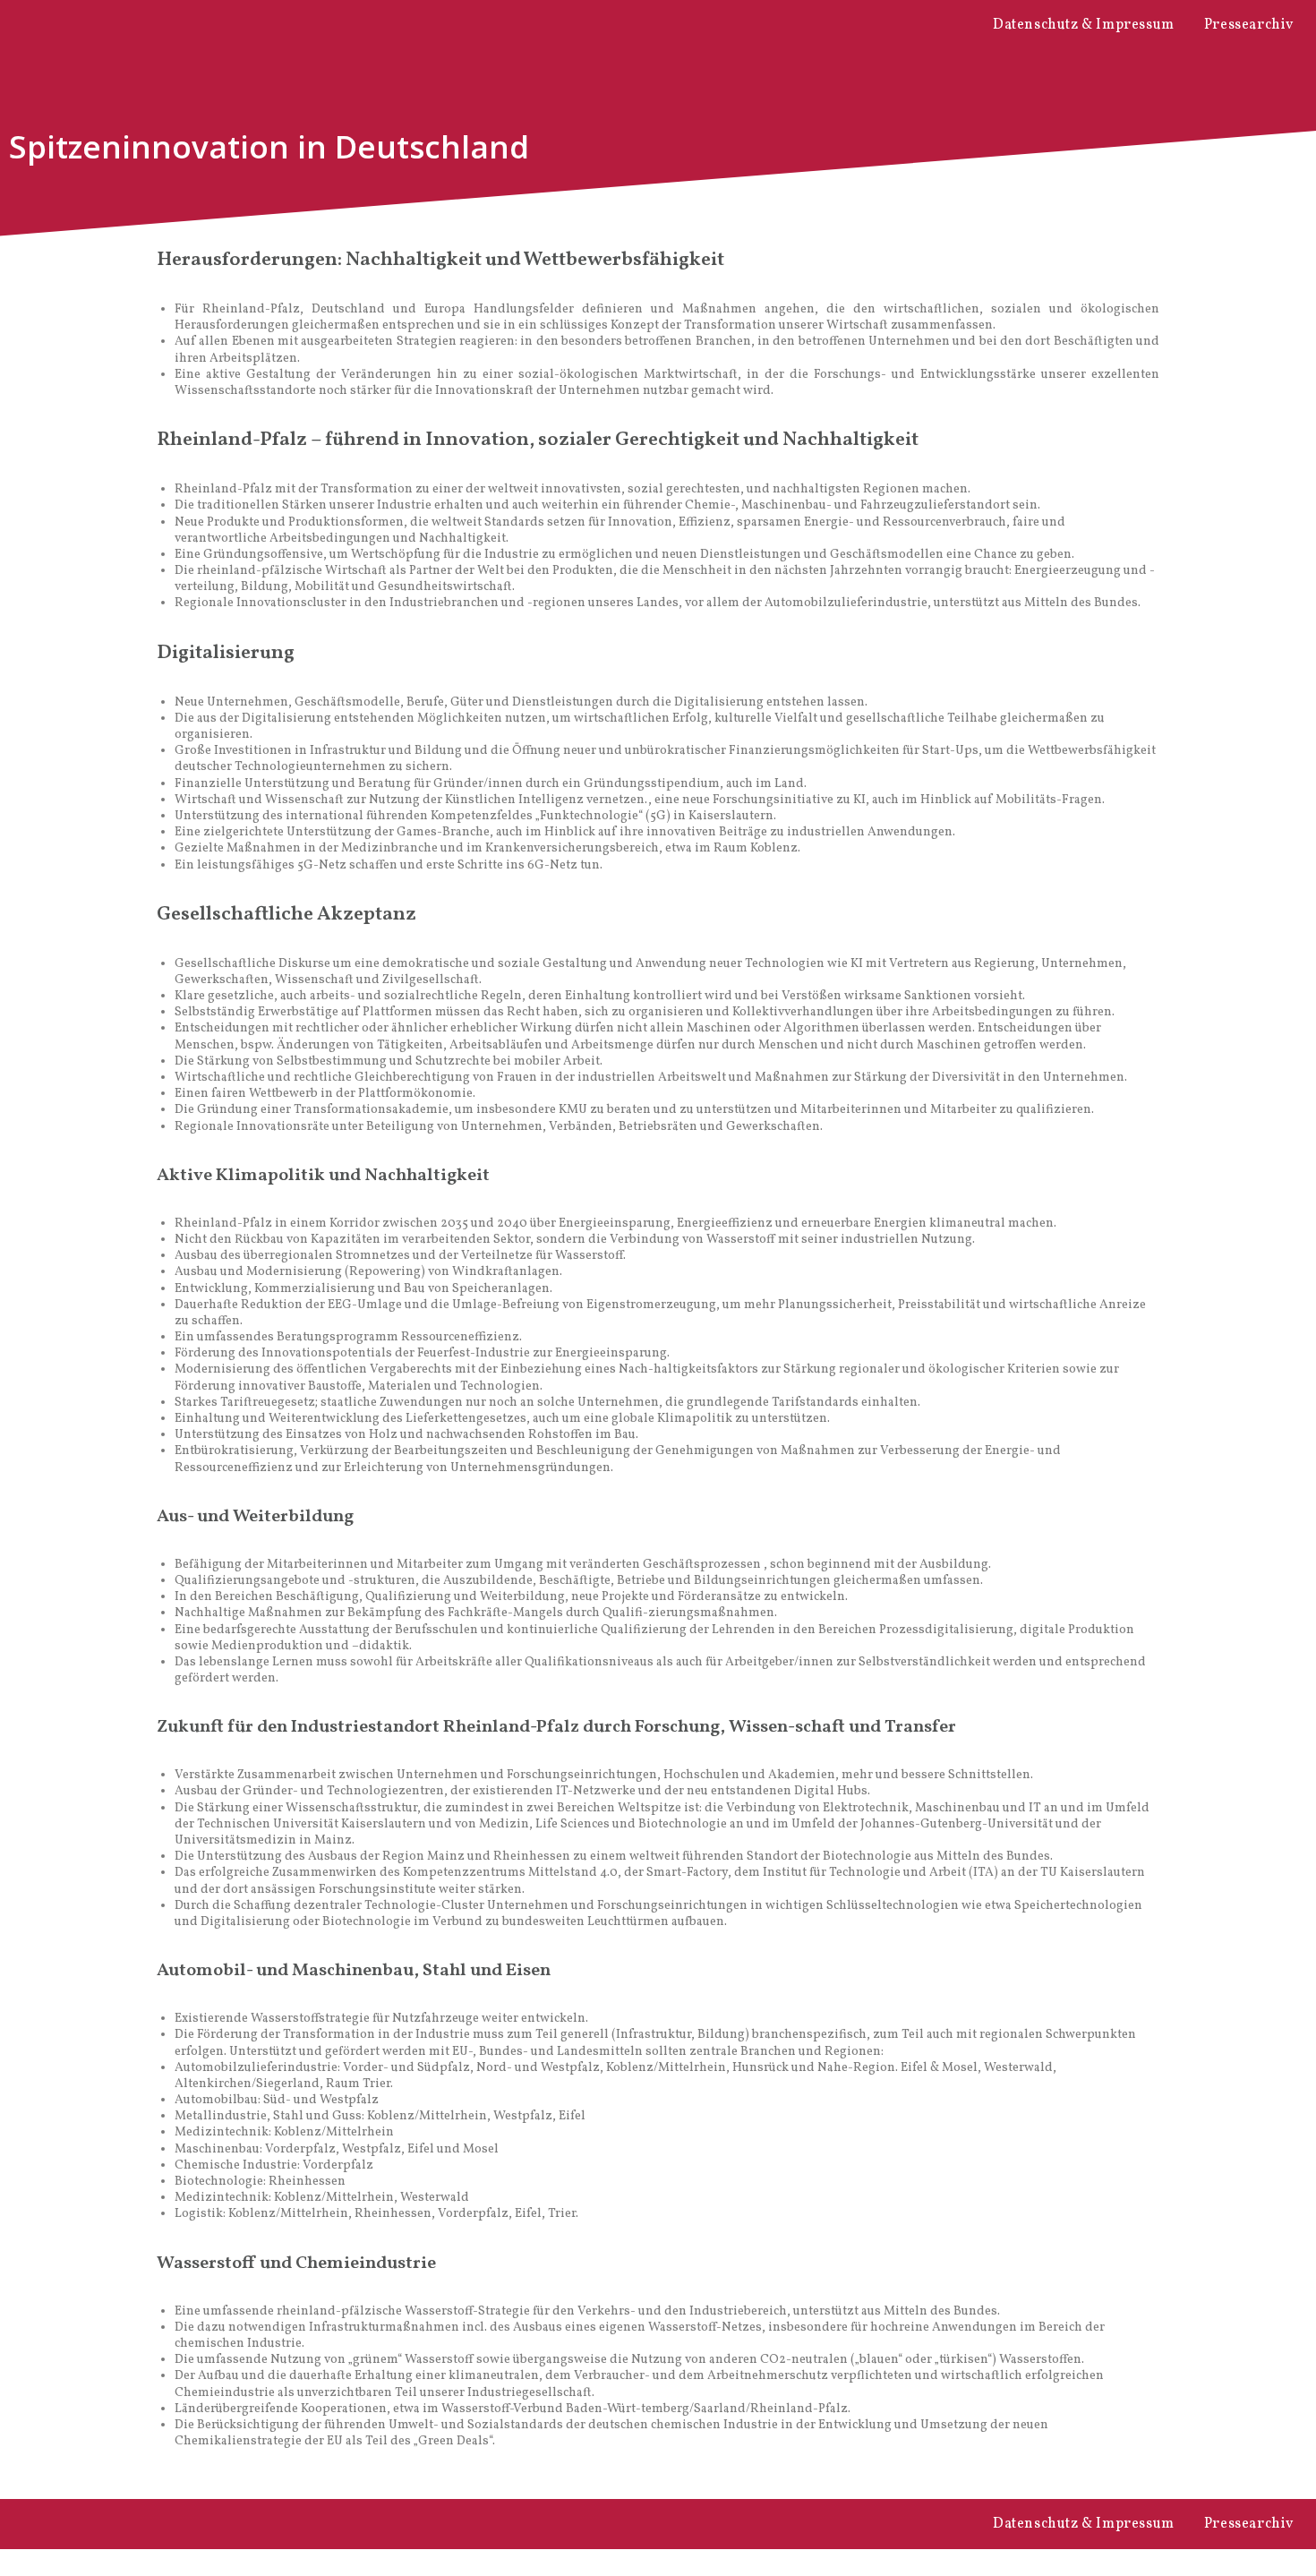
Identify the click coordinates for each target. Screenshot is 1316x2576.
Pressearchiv (1249, 25)
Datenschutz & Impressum (1084, 25)
